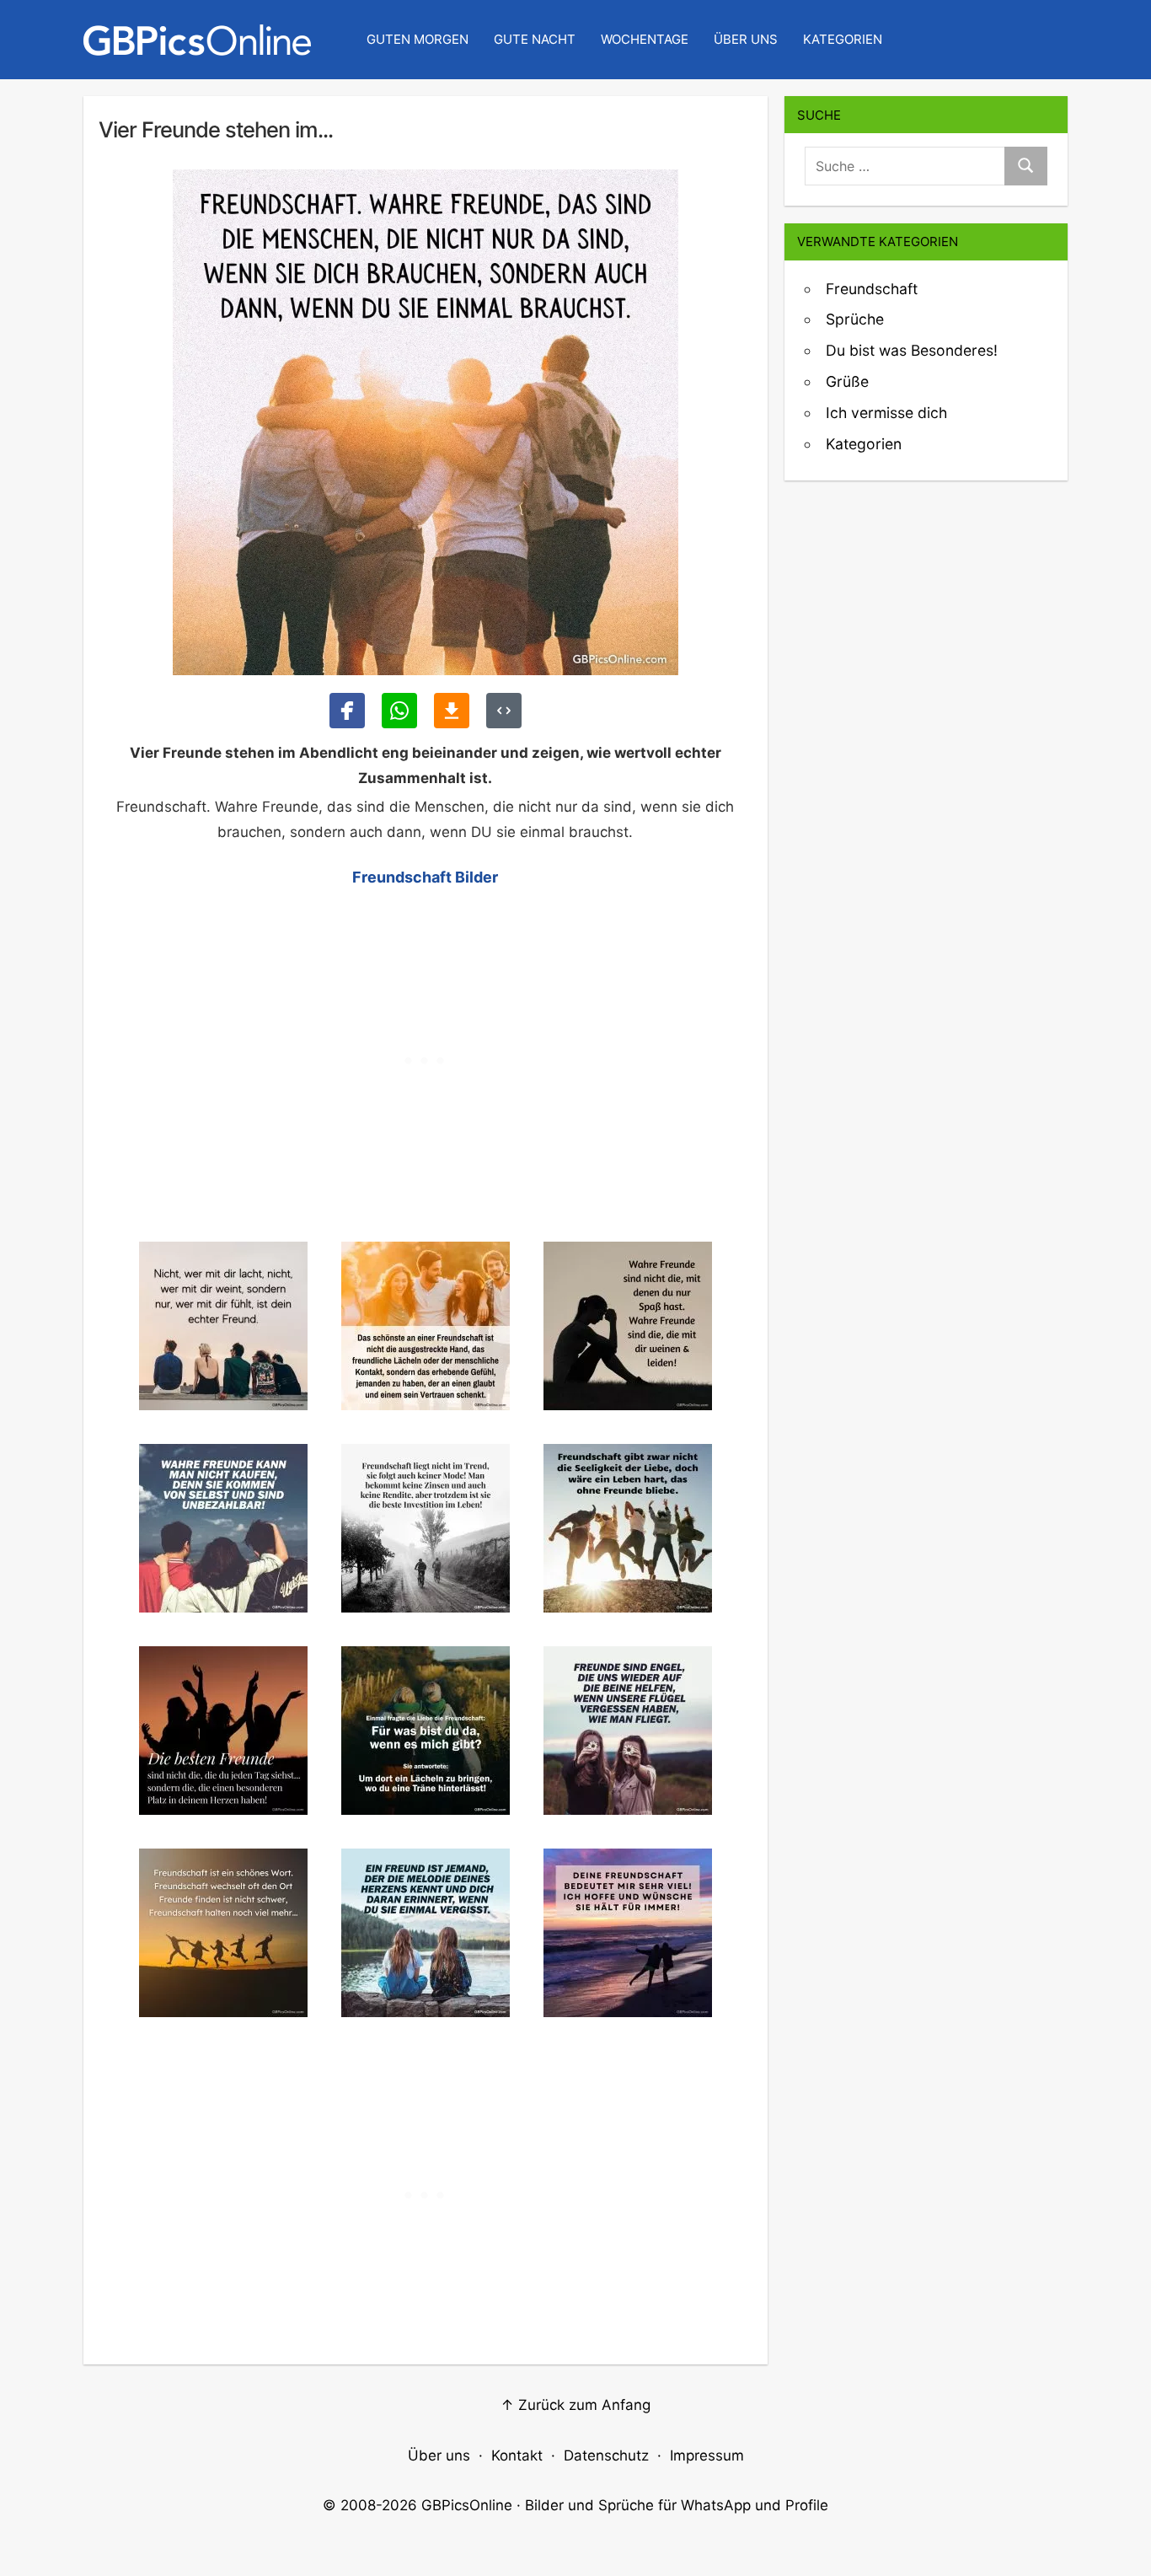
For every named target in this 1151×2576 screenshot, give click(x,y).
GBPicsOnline (467, 2505)
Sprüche (855, 319)
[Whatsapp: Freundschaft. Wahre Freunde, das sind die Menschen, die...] (399, 711)
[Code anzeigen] (504, 711)
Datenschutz (606, 2455)
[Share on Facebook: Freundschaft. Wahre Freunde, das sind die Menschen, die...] (347, 711)
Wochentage (645, 39)
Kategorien (843, 39)
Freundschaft (872, 289)
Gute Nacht (535, 39)
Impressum (707, 2455)
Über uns (746, 39)
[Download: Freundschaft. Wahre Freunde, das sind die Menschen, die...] (452, 711)
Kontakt (517, 2455)
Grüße (847, 381)
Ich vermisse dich (886, 413)
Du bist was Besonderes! (912, 350)
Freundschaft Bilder (425, 877)
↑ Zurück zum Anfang (575, 2405)
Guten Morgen (418, 39)
